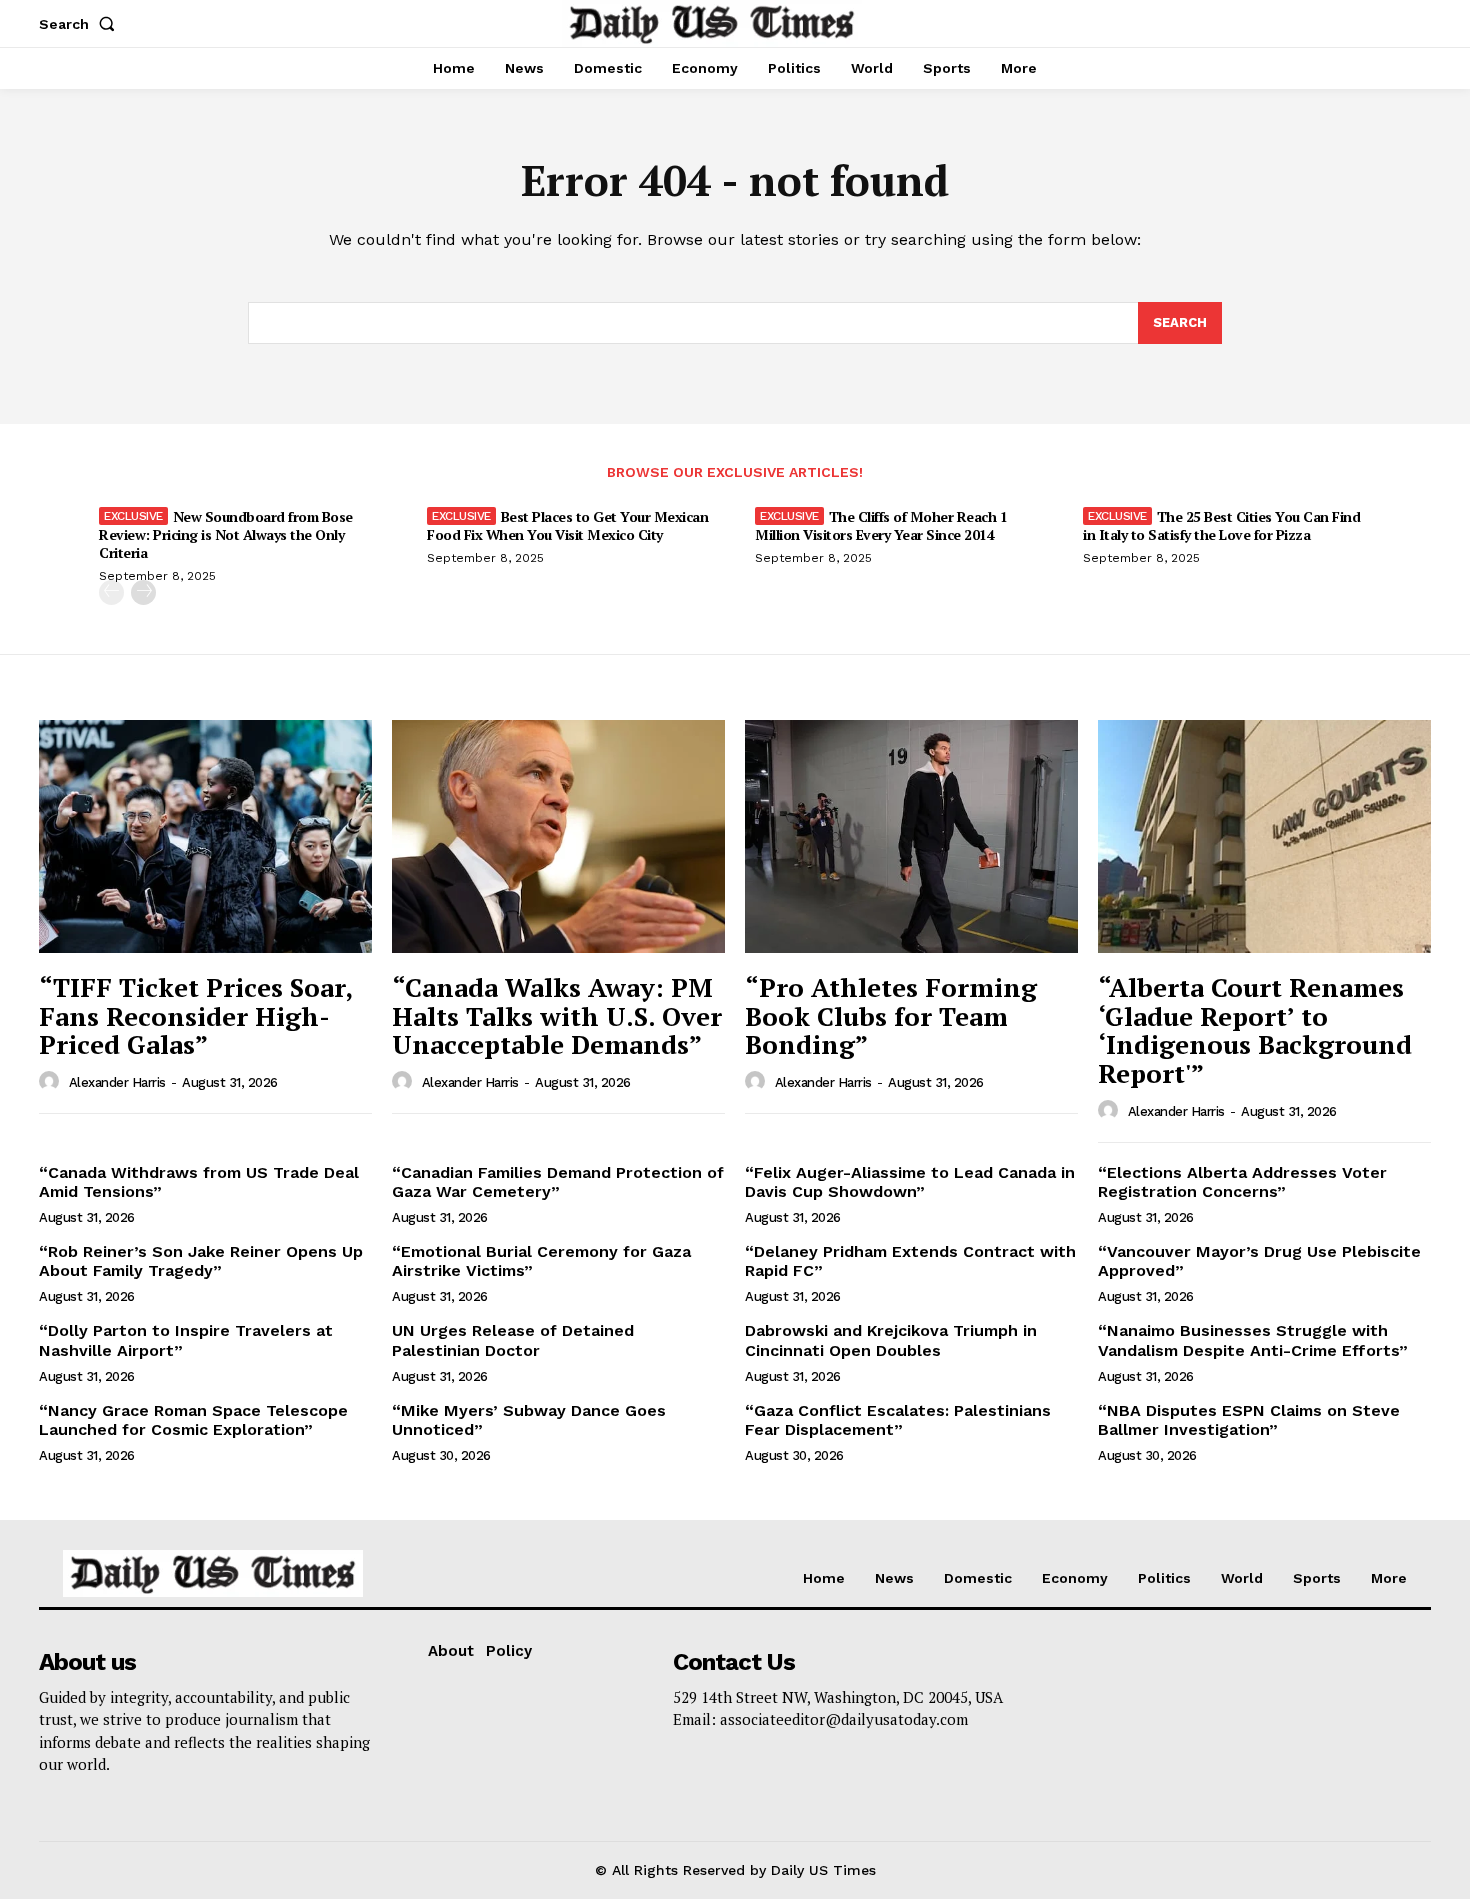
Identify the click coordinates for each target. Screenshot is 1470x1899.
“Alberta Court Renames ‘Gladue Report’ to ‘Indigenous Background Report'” (1255, 1030)
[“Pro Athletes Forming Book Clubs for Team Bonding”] (911, 836)
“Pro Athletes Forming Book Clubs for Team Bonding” (891, 1015)
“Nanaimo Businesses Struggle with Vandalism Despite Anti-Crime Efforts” (1253, 1340)
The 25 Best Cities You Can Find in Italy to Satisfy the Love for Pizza (1221, 525)
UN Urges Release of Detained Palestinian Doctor (513, 1340)
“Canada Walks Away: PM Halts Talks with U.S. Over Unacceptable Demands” (557, 1015)
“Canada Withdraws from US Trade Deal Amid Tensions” (199, 1182)
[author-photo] (52, 1082)
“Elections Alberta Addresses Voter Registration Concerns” (1242, 1182)
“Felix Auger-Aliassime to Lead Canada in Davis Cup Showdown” (910, 1182)
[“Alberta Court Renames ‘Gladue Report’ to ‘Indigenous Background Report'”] (1264, 836)
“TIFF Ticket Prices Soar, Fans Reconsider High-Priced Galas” (196, 1015)
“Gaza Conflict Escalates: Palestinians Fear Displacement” (898, 1420)
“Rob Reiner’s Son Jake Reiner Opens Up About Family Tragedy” (201, 1261)
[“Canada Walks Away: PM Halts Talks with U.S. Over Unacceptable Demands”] (558, 836)
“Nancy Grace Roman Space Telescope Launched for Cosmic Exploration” (193, 1420)
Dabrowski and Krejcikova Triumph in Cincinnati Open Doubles (891, 1340)
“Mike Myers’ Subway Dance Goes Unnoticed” (529, 1420)
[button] (81, 24)
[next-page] (143, 592)
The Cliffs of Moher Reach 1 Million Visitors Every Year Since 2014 (881, 525)
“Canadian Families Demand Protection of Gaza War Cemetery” (558, 1182)
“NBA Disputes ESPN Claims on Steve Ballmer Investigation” (1249, 1420)
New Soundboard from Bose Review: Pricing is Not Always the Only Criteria (226, 534)
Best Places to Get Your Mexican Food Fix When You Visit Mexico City (567, 525)
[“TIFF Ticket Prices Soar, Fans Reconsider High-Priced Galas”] (205, 836)
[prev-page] (111, 592)
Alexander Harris (117, 1082)
